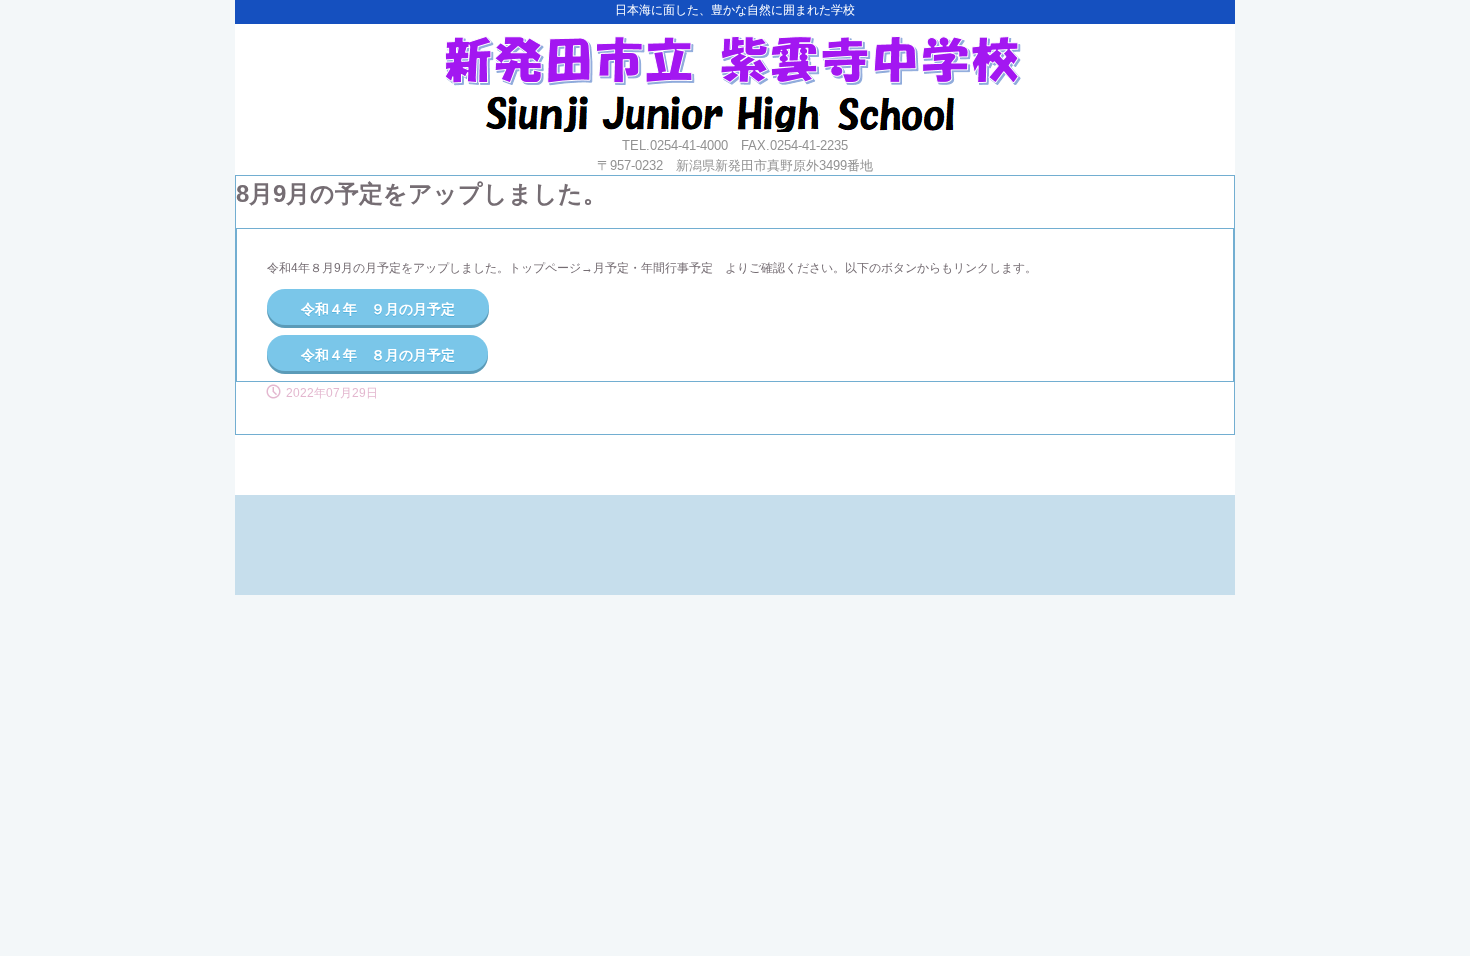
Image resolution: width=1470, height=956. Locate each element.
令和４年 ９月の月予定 (378, 309)
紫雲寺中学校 (733, 78)
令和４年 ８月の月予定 (378, 355)
